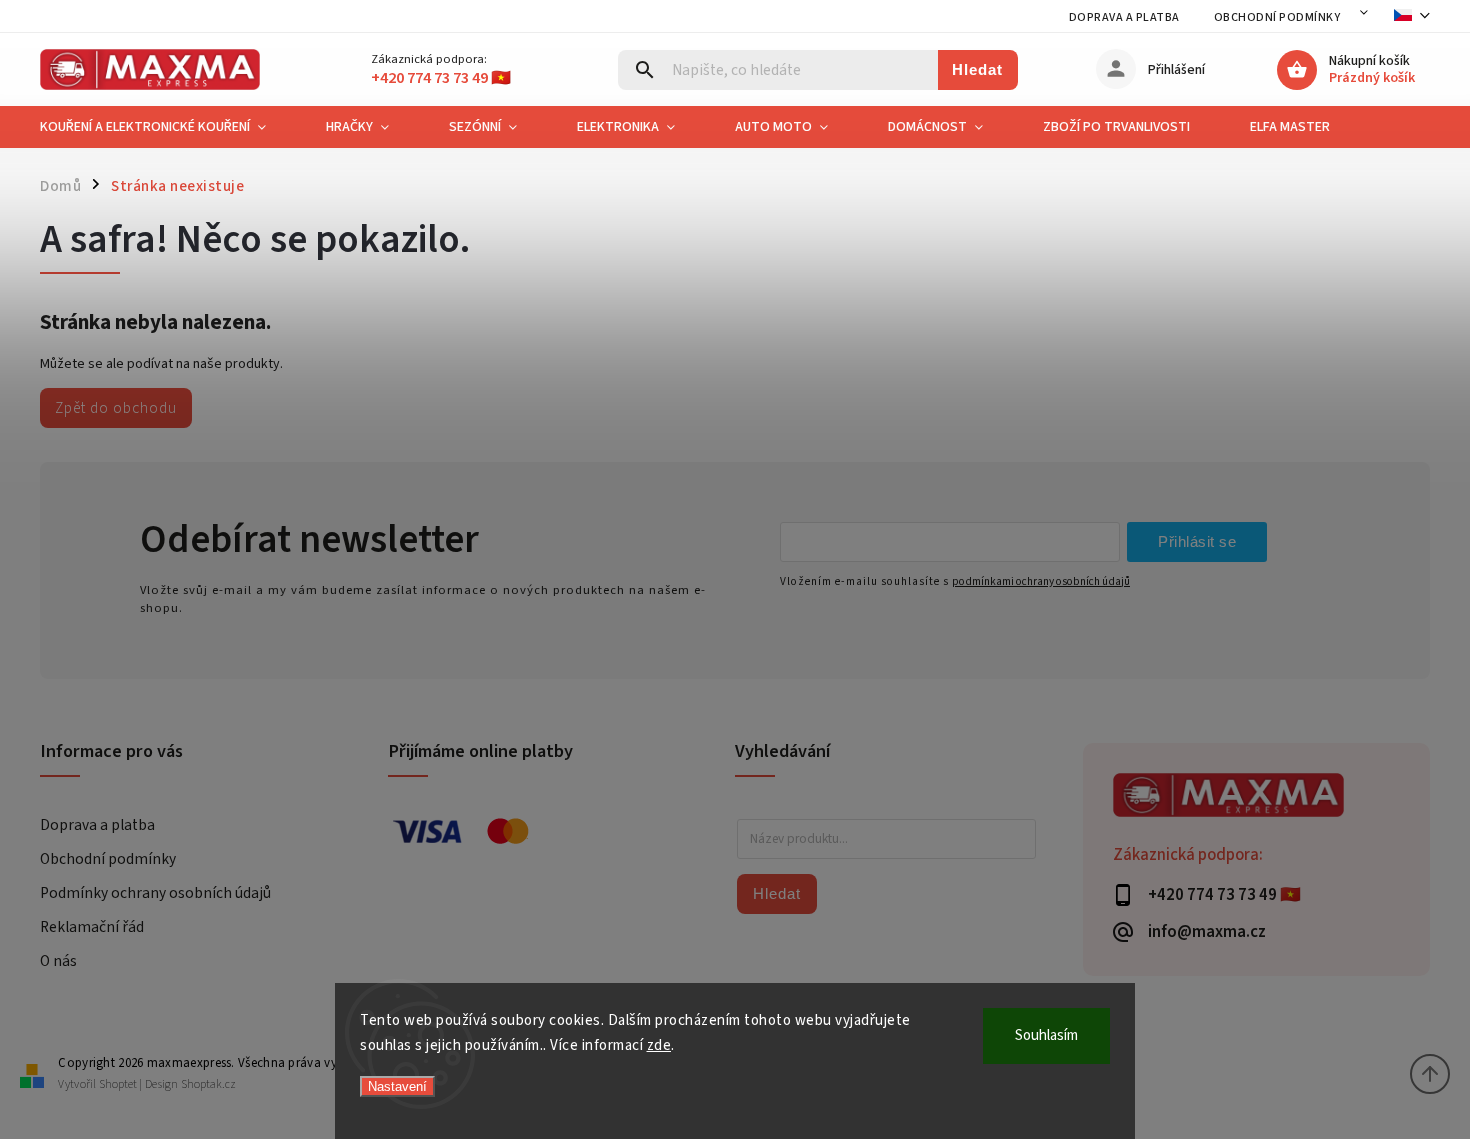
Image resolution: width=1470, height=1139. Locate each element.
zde (659, 1045)
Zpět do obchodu (116, 408)
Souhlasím (1046, 1035)
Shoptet (118, 1084)
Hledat (977, 69)
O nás (58, 961)
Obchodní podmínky (1277, 17)
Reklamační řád (92, 927)
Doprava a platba (1124, 17)
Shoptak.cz (208, 1084)
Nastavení (397, 1086)
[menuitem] (168, 127)
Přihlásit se (1197, 541)
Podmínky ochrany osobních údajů (155, 893)
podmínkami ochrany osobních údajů (1041, 581)
